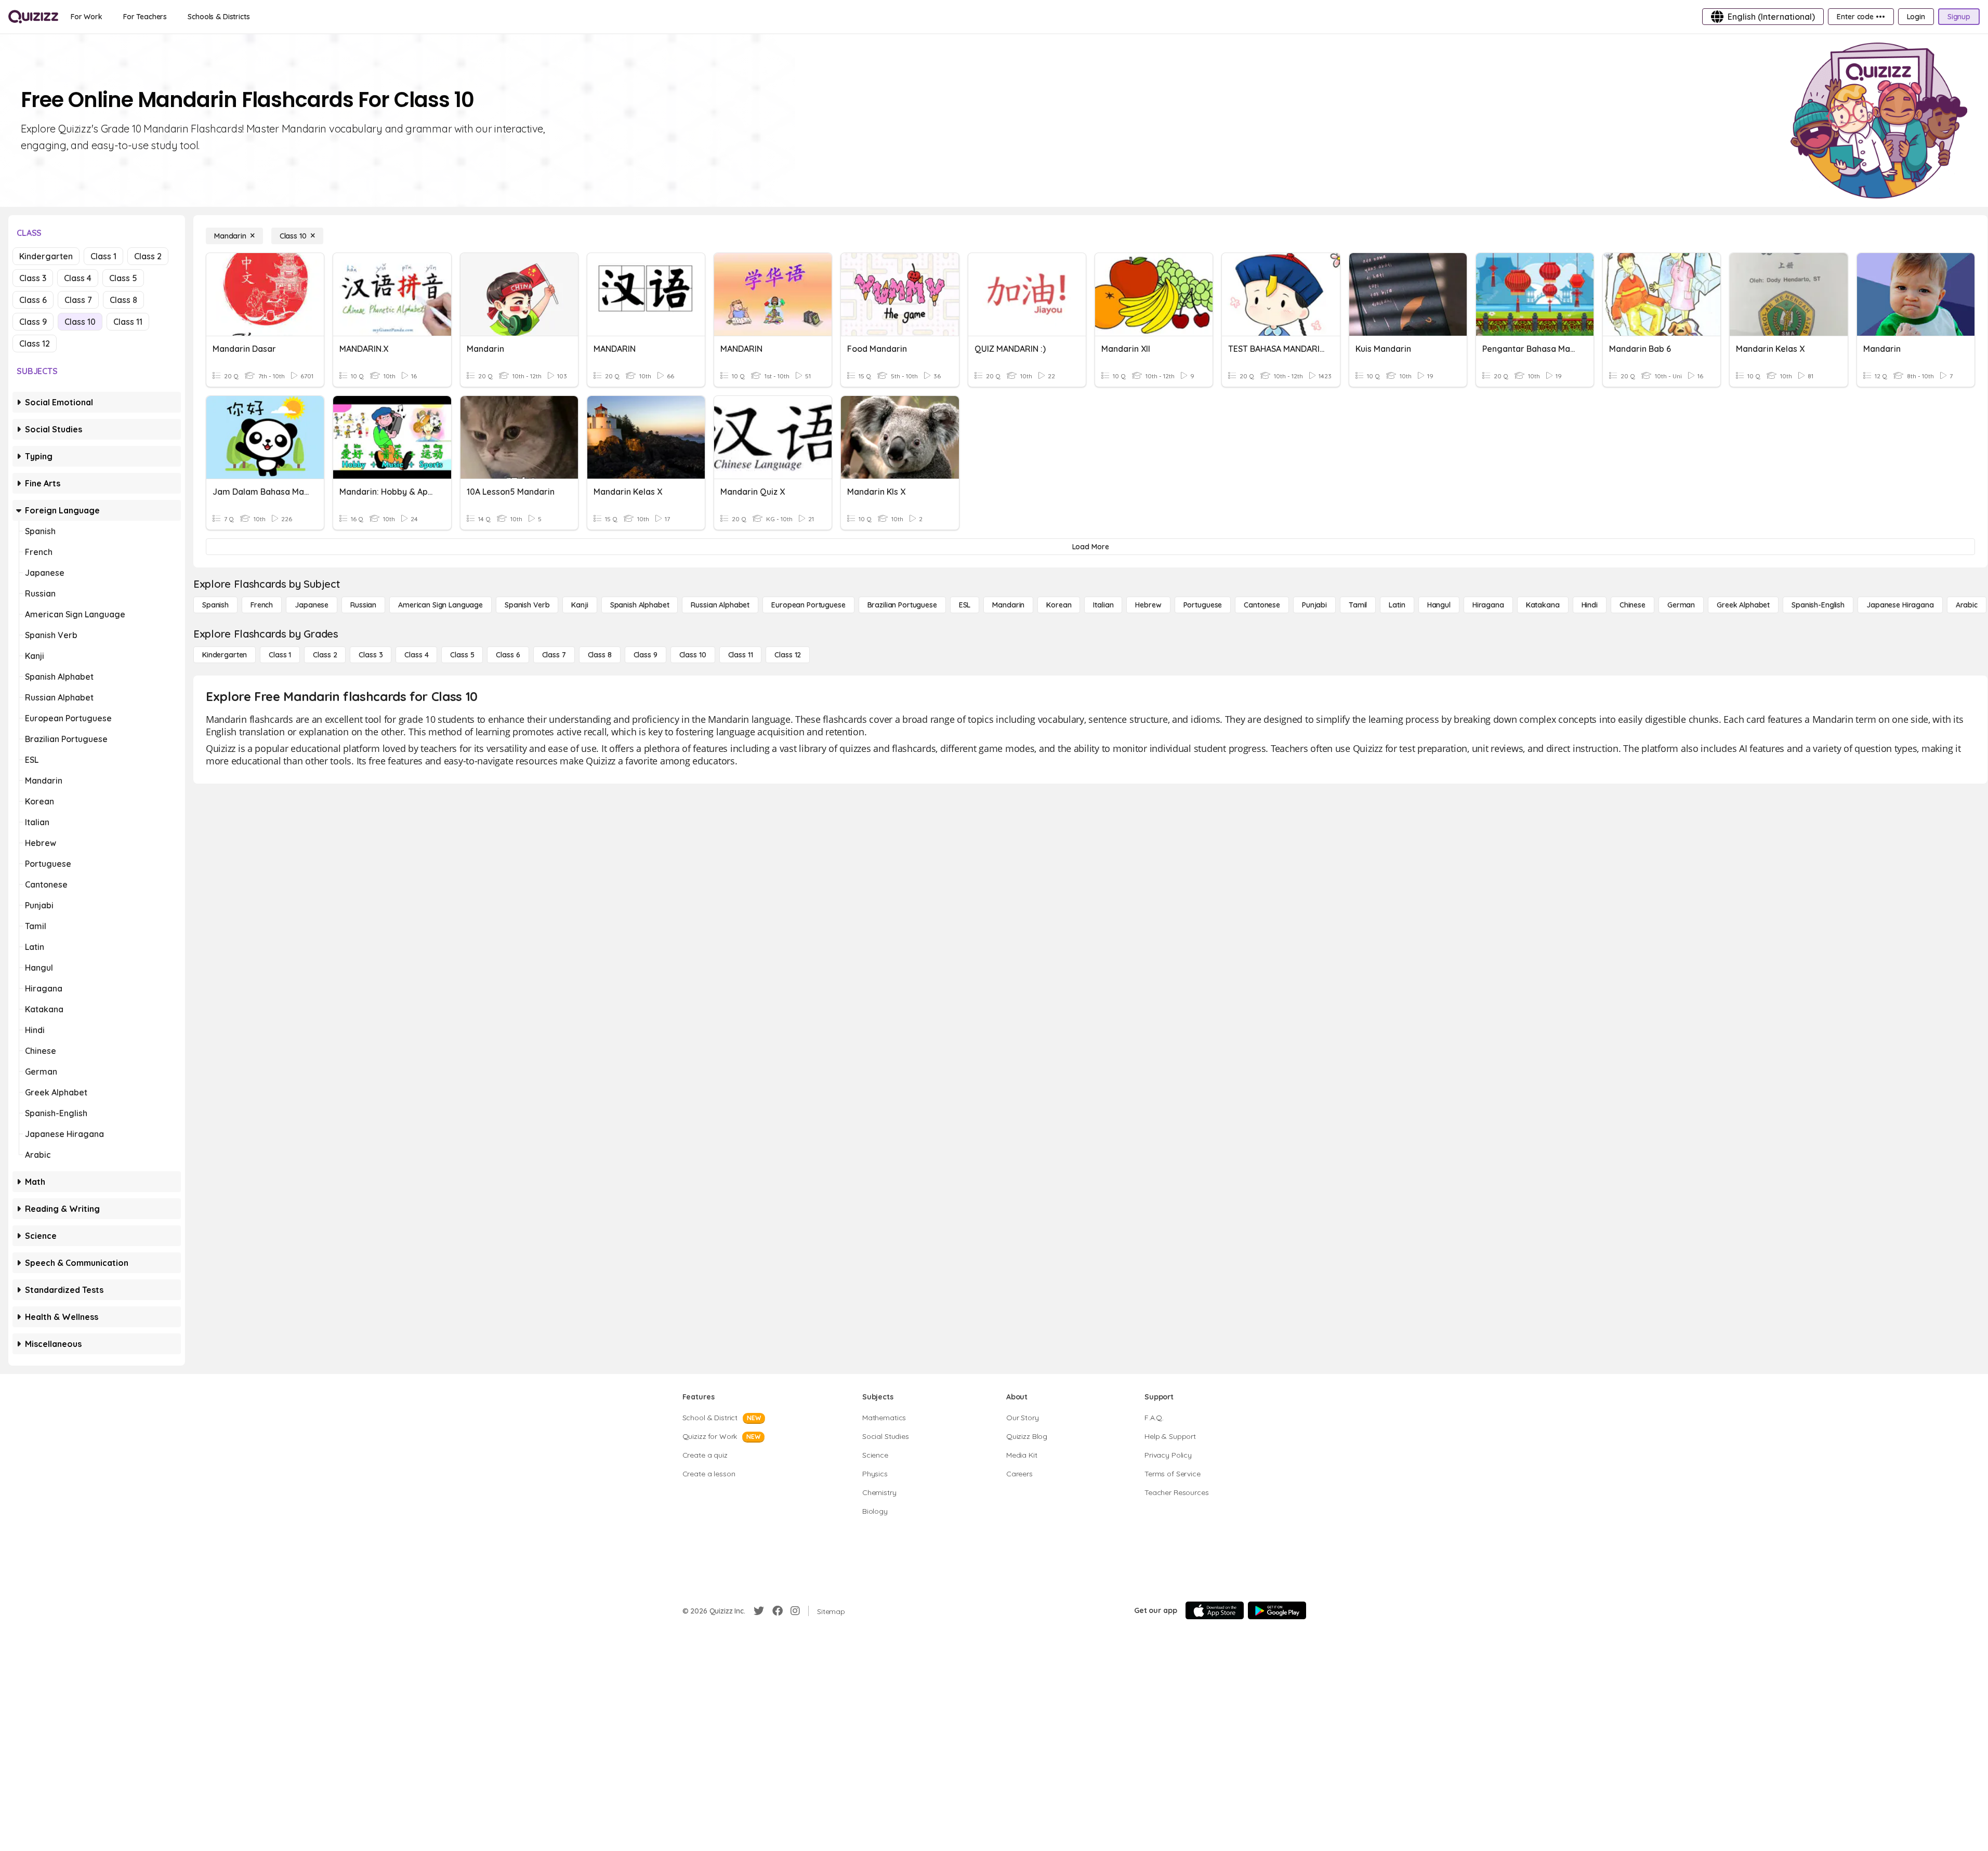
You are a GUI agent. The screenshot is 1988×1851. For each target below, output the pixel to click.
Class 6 (33, 300)
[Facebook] (778, 1611)
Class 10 (80, 322)
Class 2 (148, 256)
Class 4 (78, 278)
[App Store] (1215, 1610)
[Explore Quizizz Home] (33, 17)
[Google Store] (1277, 1610)
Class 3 (33, 278)
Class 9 (33, 322)
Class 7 (78, 300)
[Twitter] (759, 1611)
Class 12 (35, 343)
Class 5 (123, 278)
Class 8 (123, 300)
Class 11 (128, 322)
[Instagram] (795, 1611)
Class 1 (103, 256)
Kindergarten (46, 256)
